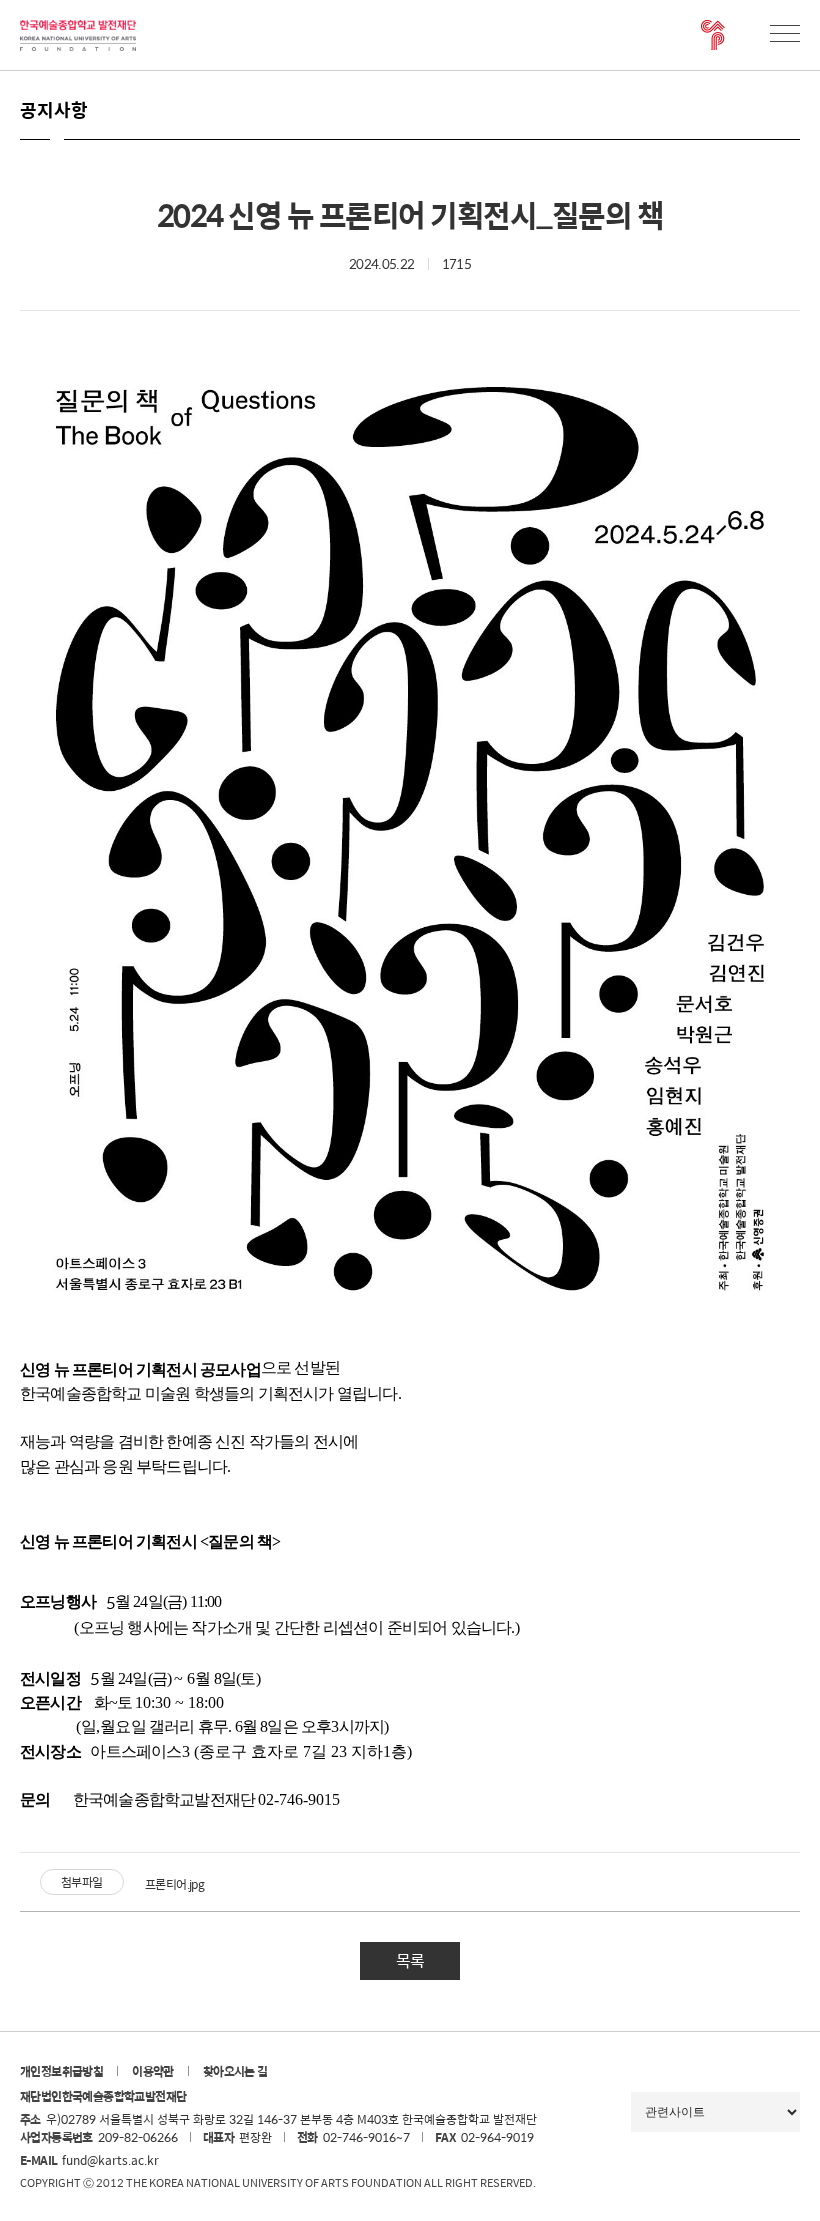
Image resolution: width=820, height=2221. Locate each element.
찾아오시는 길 (235, 2071)
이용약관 (153, 2071)
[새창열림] (713, 35)
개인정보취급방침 (61, 2071)
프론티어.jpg (174, 1884)
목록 (410, 1960)
